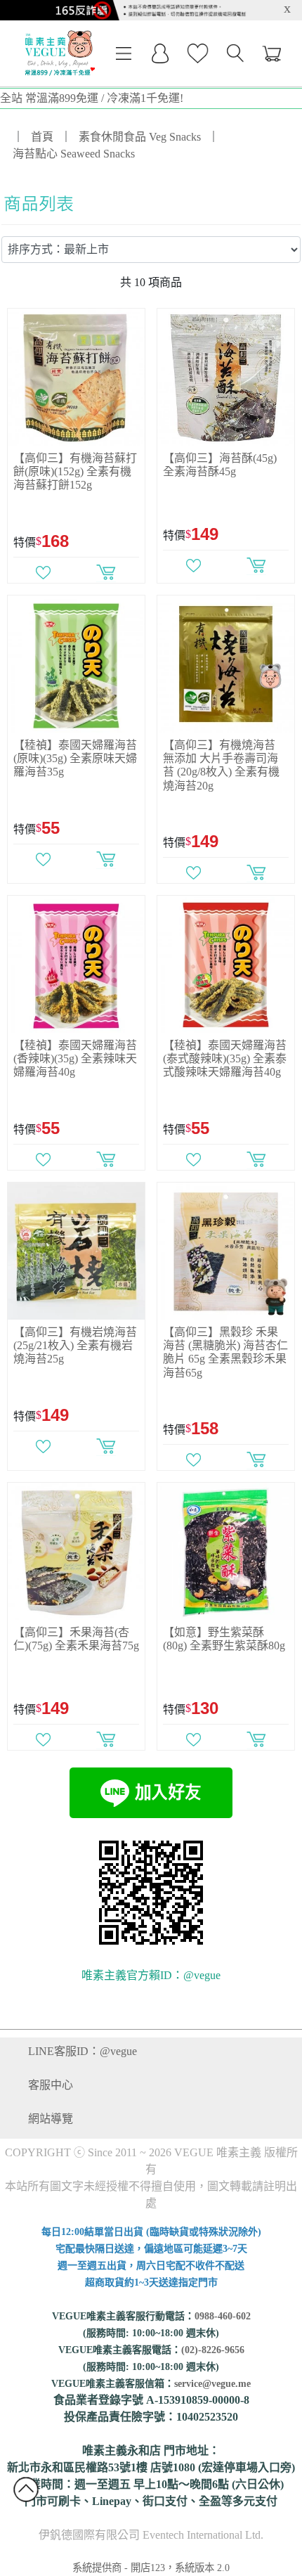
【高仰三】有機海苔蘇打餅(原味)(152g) (75, 471)
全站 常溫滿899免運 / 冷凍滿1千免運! (92, 98)
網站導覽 (51, 2119)
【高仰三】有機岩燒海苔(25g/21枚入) (75, 1345)
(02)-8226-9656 (213, 2350)
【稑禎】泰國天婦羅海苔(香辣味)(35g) (75, 1058)
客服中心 (51, 2085)
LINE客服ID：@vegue (83, 2051)
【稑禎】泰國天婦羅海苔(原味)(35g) (75, 758)
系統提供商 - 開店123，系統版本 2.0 (151, 2568)
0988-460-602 (223, 2316)
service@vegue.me (212, 2384)
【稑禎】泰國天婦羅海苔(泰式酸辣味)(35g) (225, 1058)
